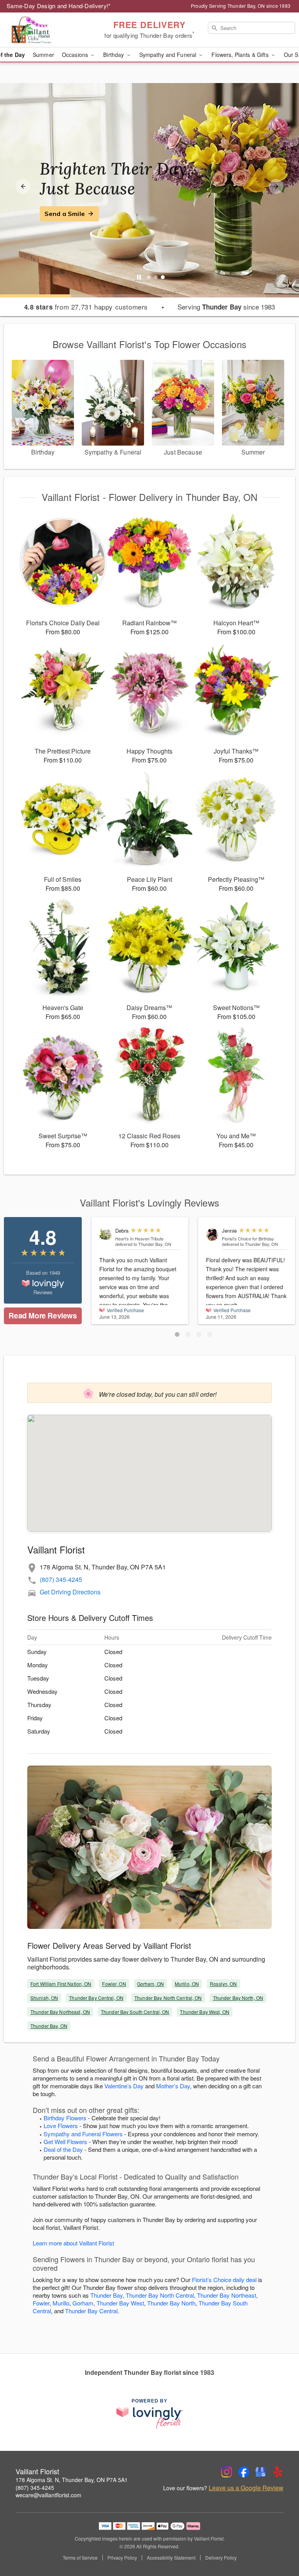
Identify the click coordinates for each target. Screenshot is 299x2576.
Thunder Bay (106, 2295)
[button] (177, 1334)
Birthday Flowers (65, 2118)
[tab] (149, 277)
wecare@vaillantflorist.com (48, 2495)
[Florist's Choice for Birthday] (212, 1234)
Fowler (41, 2303)
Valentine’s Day (124, 2086)
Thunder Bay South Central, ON (135, 2012)
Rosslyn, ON (223, 1984)
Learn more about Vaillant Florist (73, 2243)
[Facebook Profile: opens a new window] (244, 2472)
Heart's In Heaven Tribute (139, 1238)
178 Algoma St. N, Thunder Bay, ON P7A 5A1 (72, 2480)
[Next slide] (276, 186)
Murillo (61, 2303)
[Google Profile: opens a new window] (261, 2472)
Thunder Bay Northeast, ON (60, 2012)
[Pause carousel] (139, 277)
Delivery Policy (221, 2558)
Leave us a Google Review (246, 2488)
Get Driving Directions (70, 1592)
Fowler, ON (114, 1984)
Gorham (83, 2303)
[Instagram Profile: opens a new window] (227, 2472)
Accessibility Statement (171, 2558)
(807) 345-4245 (61, 1579)
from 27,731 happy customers (86, 307)
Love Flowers (61, 2126)
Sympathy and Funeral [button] (169, 55)
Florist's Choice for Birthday (248, 1238)
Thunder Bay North (171, 2303)
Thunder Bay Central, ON (96, 1998)
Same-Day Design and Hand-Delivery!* (59, 6)
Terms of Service (80, 2558)
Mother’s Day (173, 2086)
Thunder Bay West (120, 2303)
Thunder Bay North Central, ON (168, 1998)
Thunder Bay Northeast (227, 2295)
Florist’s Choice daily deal (224, 2280)
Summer (43, 55)
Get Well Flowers (65, 2142)
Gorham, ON (150, 1984)
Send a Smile (65, 214)
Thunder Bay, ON (49, 2026)
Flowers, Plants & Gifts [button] (241, 55)
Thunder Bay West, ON (204, 2012)
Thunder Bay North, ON (238, 1998)
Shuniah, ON (44, 1998)
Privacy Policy (122, 2558)
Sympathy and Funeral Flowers (83, 2134)
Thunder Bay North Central (160, 2295)
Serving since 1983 (226, 307)
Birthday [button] (114, 55)
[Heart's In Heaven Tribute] (106, 1234)
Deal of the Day (63, 2149)
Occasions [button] (76, 55)
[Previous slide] (23, 186)
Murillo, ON (187, 1984)
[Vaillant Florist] (51, 30)
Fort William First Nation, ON (61, 1984)
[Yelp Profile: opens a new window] (278, 2472)
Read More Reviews (43, 1315)
